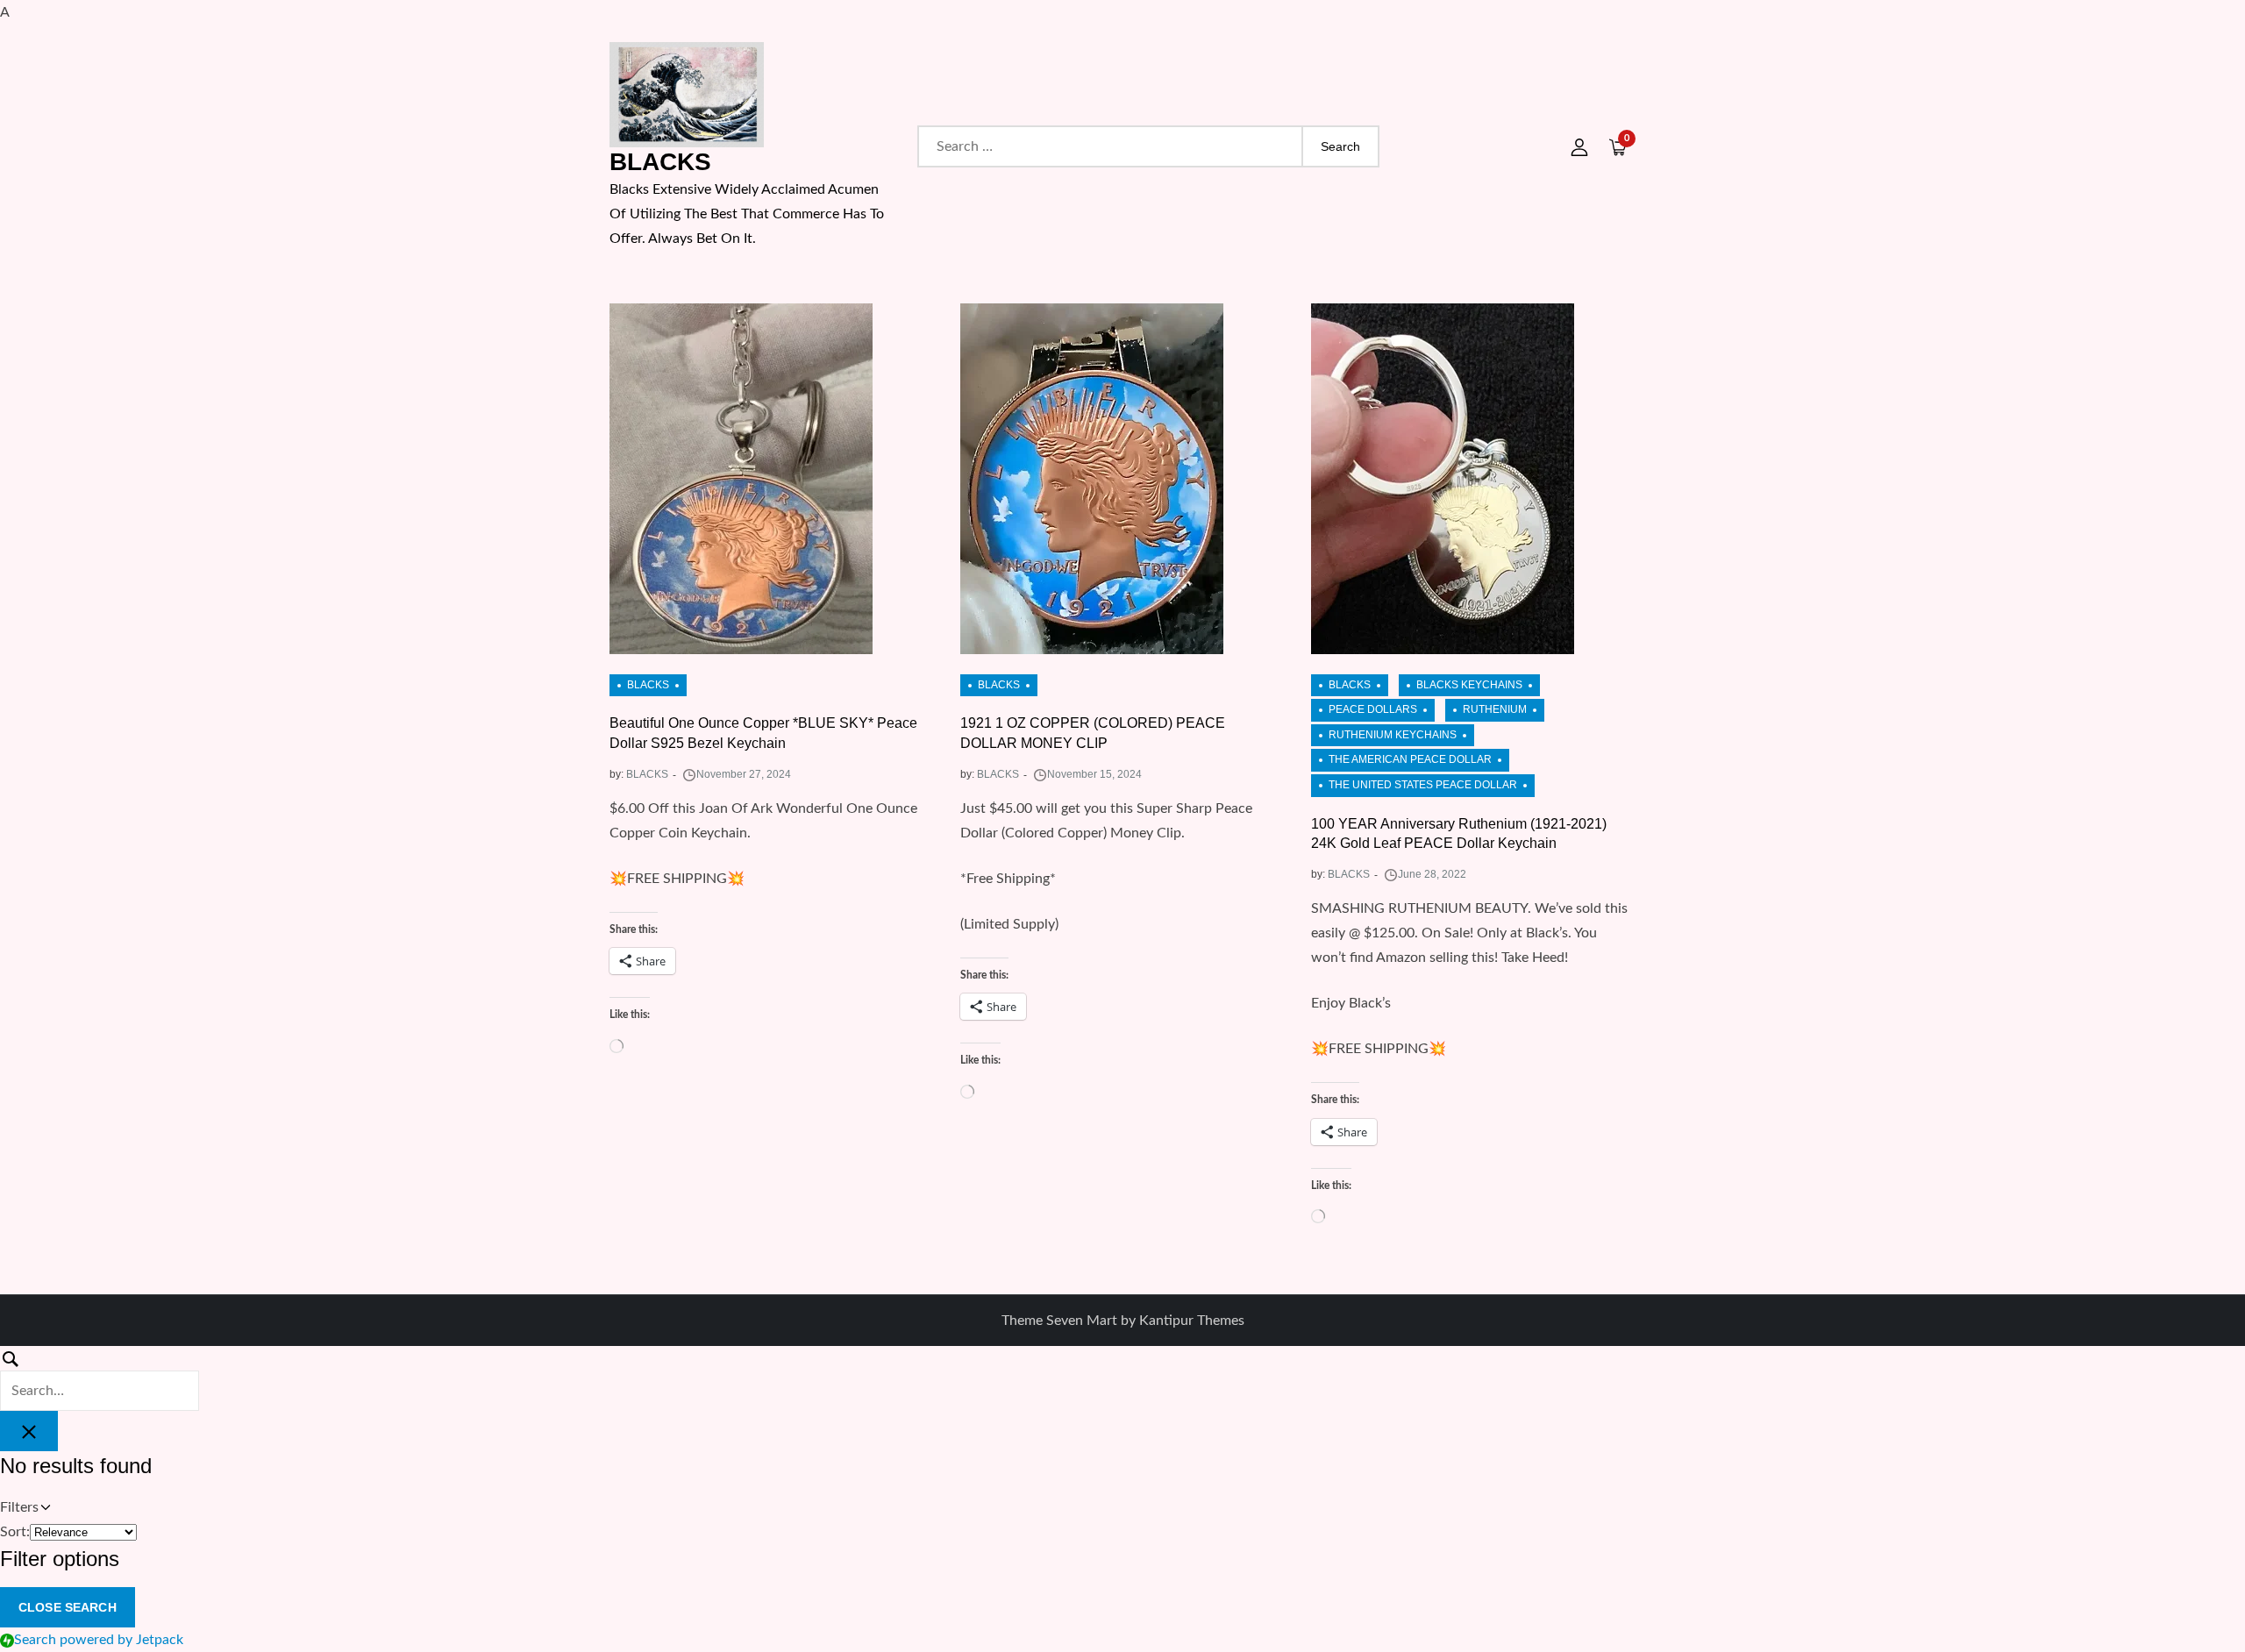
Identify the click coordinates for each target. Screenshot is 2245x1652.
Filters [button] (43, 1510)
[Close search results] (29, 1431)
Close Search (68, 1607)
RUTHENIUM (1495, 709)
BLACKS (660, 162)
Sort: (15, 1532)
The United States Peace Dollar (1423, 785)
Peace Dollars (1373, 709)
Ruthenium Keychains (1393, 735)
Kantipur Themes (1192, 1321)
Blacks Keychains (1469, 685)
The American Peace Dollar (1410, 759)
